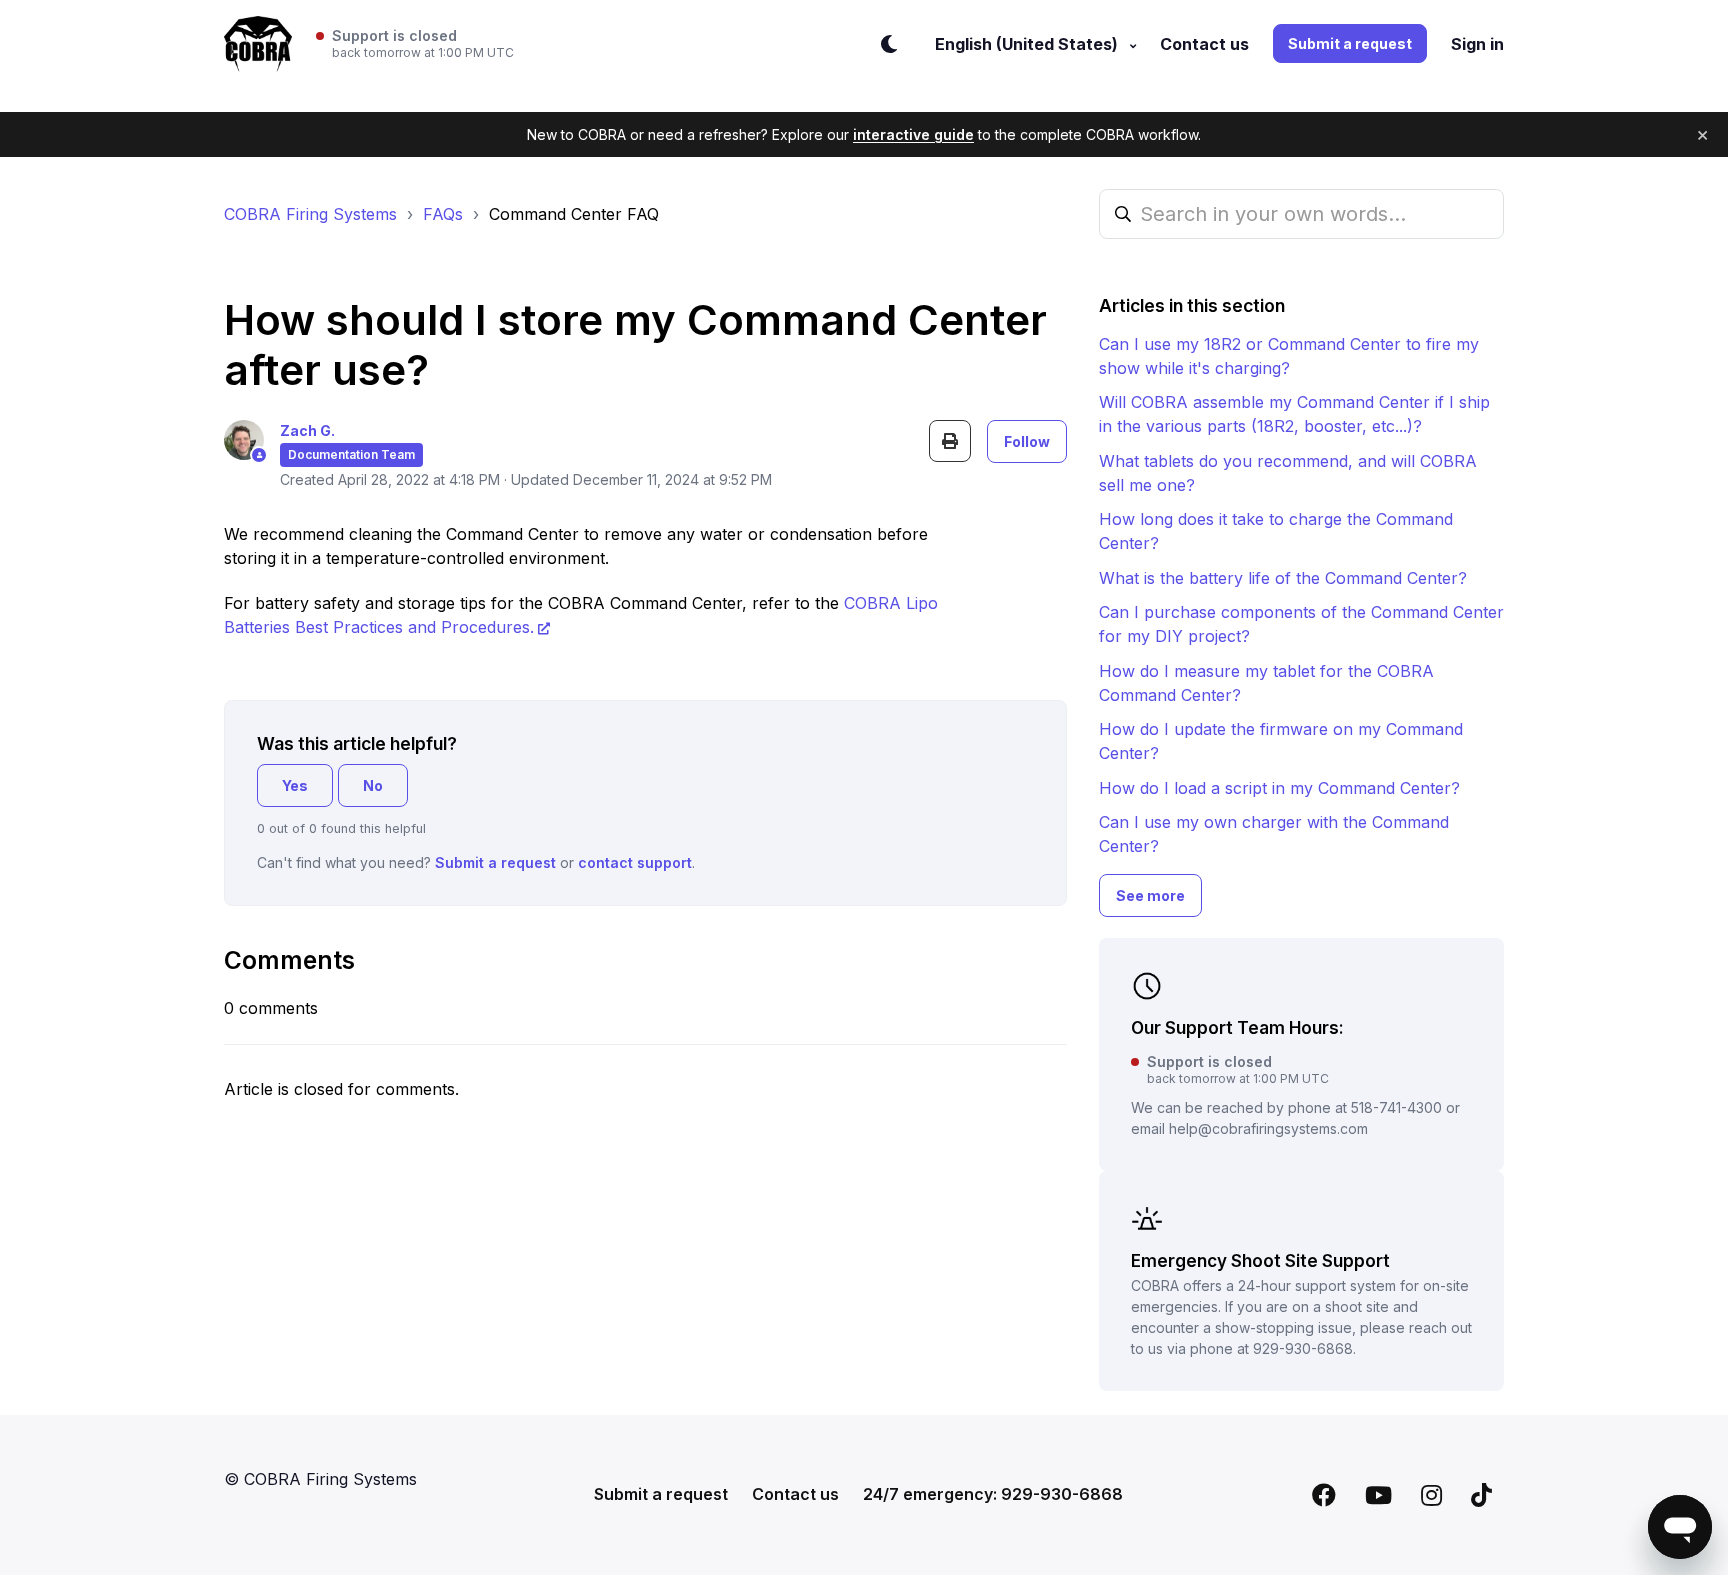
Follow (1027, 441)
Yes (295, 785)
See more (1150, 895)
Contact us (1204, 44)
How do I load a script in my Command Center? (1279, 788)
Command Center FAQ (574, 214)
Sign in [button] (1477, 44)
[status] (415, 44)
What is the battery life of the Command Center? (1283, 578)
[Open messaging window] (1680, 1527)
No (373, 785)
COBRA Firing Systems (310, 214)
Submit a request (1350, 43)
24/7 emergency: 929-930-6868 (993, 1494)
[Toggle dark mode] (889, 44)
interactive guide (913, 134)
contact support (635, 862)
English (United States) (1028, 44)
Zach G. (307, 430)
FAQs (443, 214)
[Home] (258, 44)
